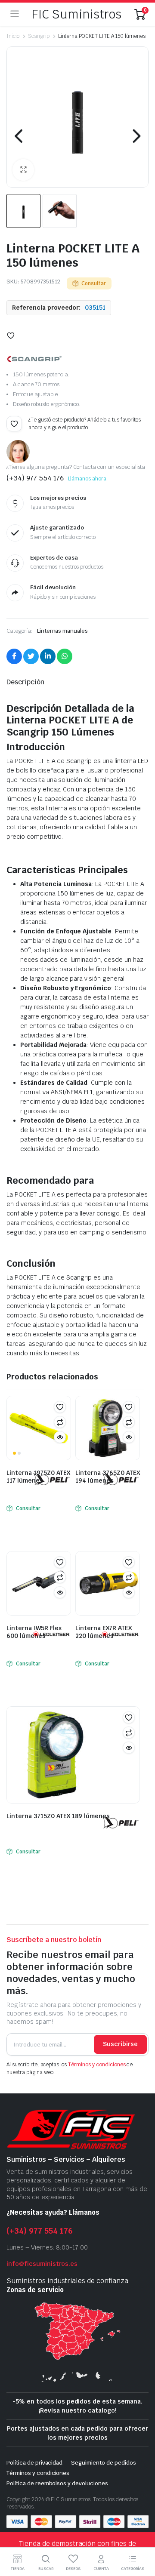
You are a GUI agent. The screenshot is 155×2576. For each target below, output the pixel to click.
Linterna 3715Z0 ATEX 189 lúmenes (58, 1816)
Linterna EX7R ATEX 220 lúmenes (104, 1632)
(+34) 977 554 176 (40, 2231)
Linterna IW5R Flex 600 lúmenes (34, 1632)
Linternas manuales (62, 631)
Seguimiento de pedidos (103, 2463)
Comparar (60, 1422)
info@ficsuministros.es (42, 2264)
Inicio (13, 36)
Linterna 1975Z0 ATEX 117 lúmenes (38, 1477)
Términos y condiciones (97, 2065)
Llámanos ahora (87, 479)
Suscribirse (120, 2044)
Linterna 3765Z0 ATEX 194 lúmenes (108, 1477)
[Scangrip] (34, 359)
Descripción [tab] (25, 682)
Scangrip (39, 36)
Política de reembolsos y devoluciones (57, 2483)
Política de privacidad (34, 2463)
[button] (23, 170)
